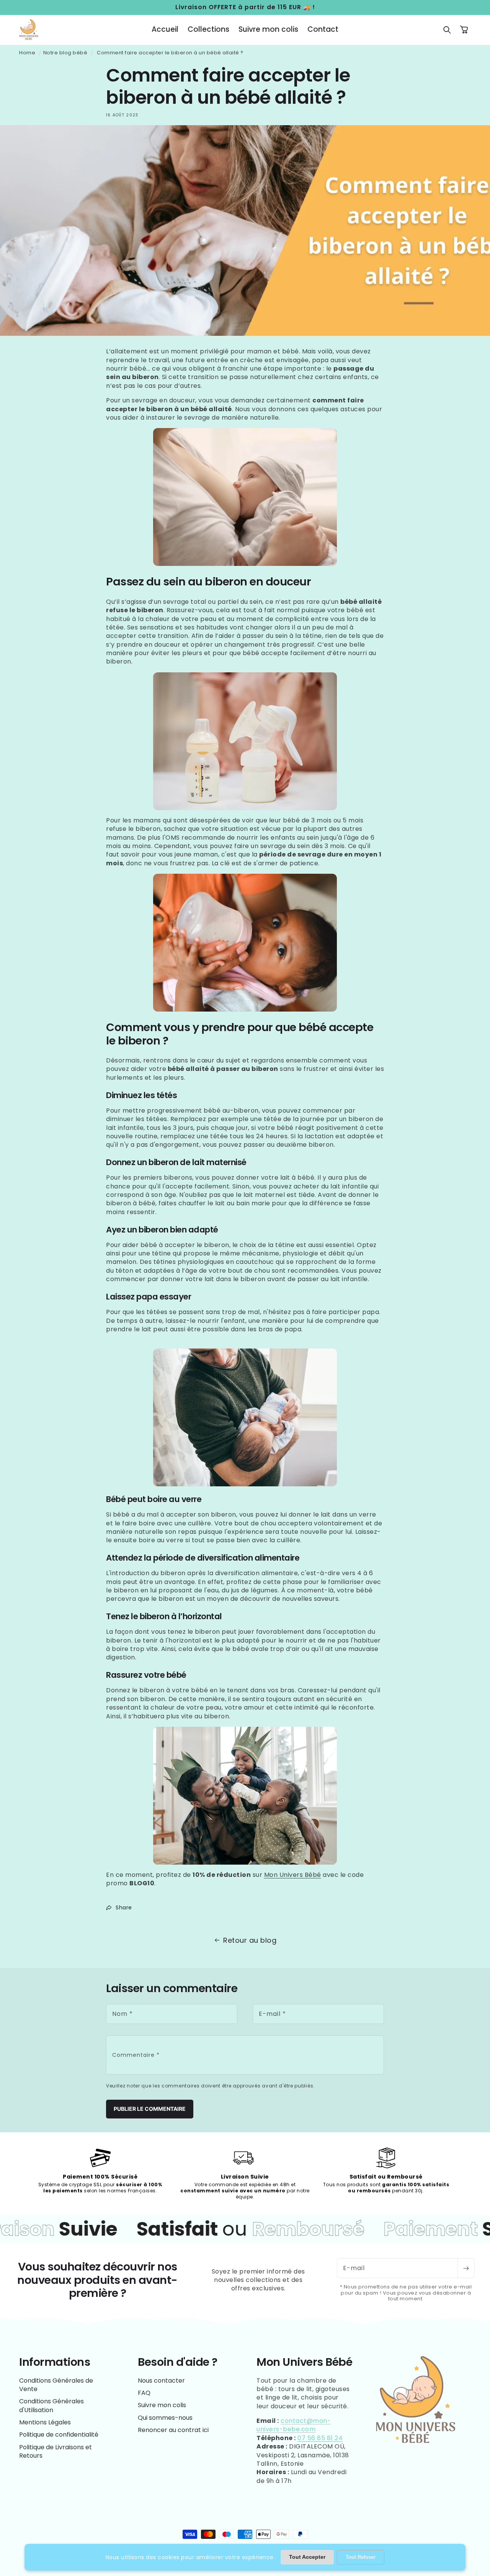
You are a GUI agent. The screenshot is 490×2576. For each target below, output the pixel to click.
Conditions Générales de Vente (56, 2385)
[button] (447, 30)
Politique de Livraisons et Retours (56, 2451)
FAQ (144, 2393)
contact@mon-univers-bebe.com (294, 2425)
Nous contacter (161, 2381)
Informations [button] (55, 2362)
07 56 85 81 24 (320, 2438)
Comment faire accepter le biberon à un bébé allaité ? (170, 53)
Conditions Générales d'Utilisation (51, 2405)
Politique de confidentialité (59, 2435)
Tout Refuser (361, 2557)
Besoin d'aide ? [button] (178, 2362)
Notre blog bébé (65, 53)
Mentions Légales (45, 2422)
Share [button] (124, 1907)
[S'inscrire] (466, 2268)
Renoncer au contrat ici (173, 2430)
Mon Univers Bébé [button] (304, 2362)
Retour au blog (250, 1940)
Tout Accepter (307, 2557)
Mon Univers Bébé (293, 1875)
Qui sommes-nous (165, 2418)
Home (27, 53)
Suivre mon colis (162, 2405)
